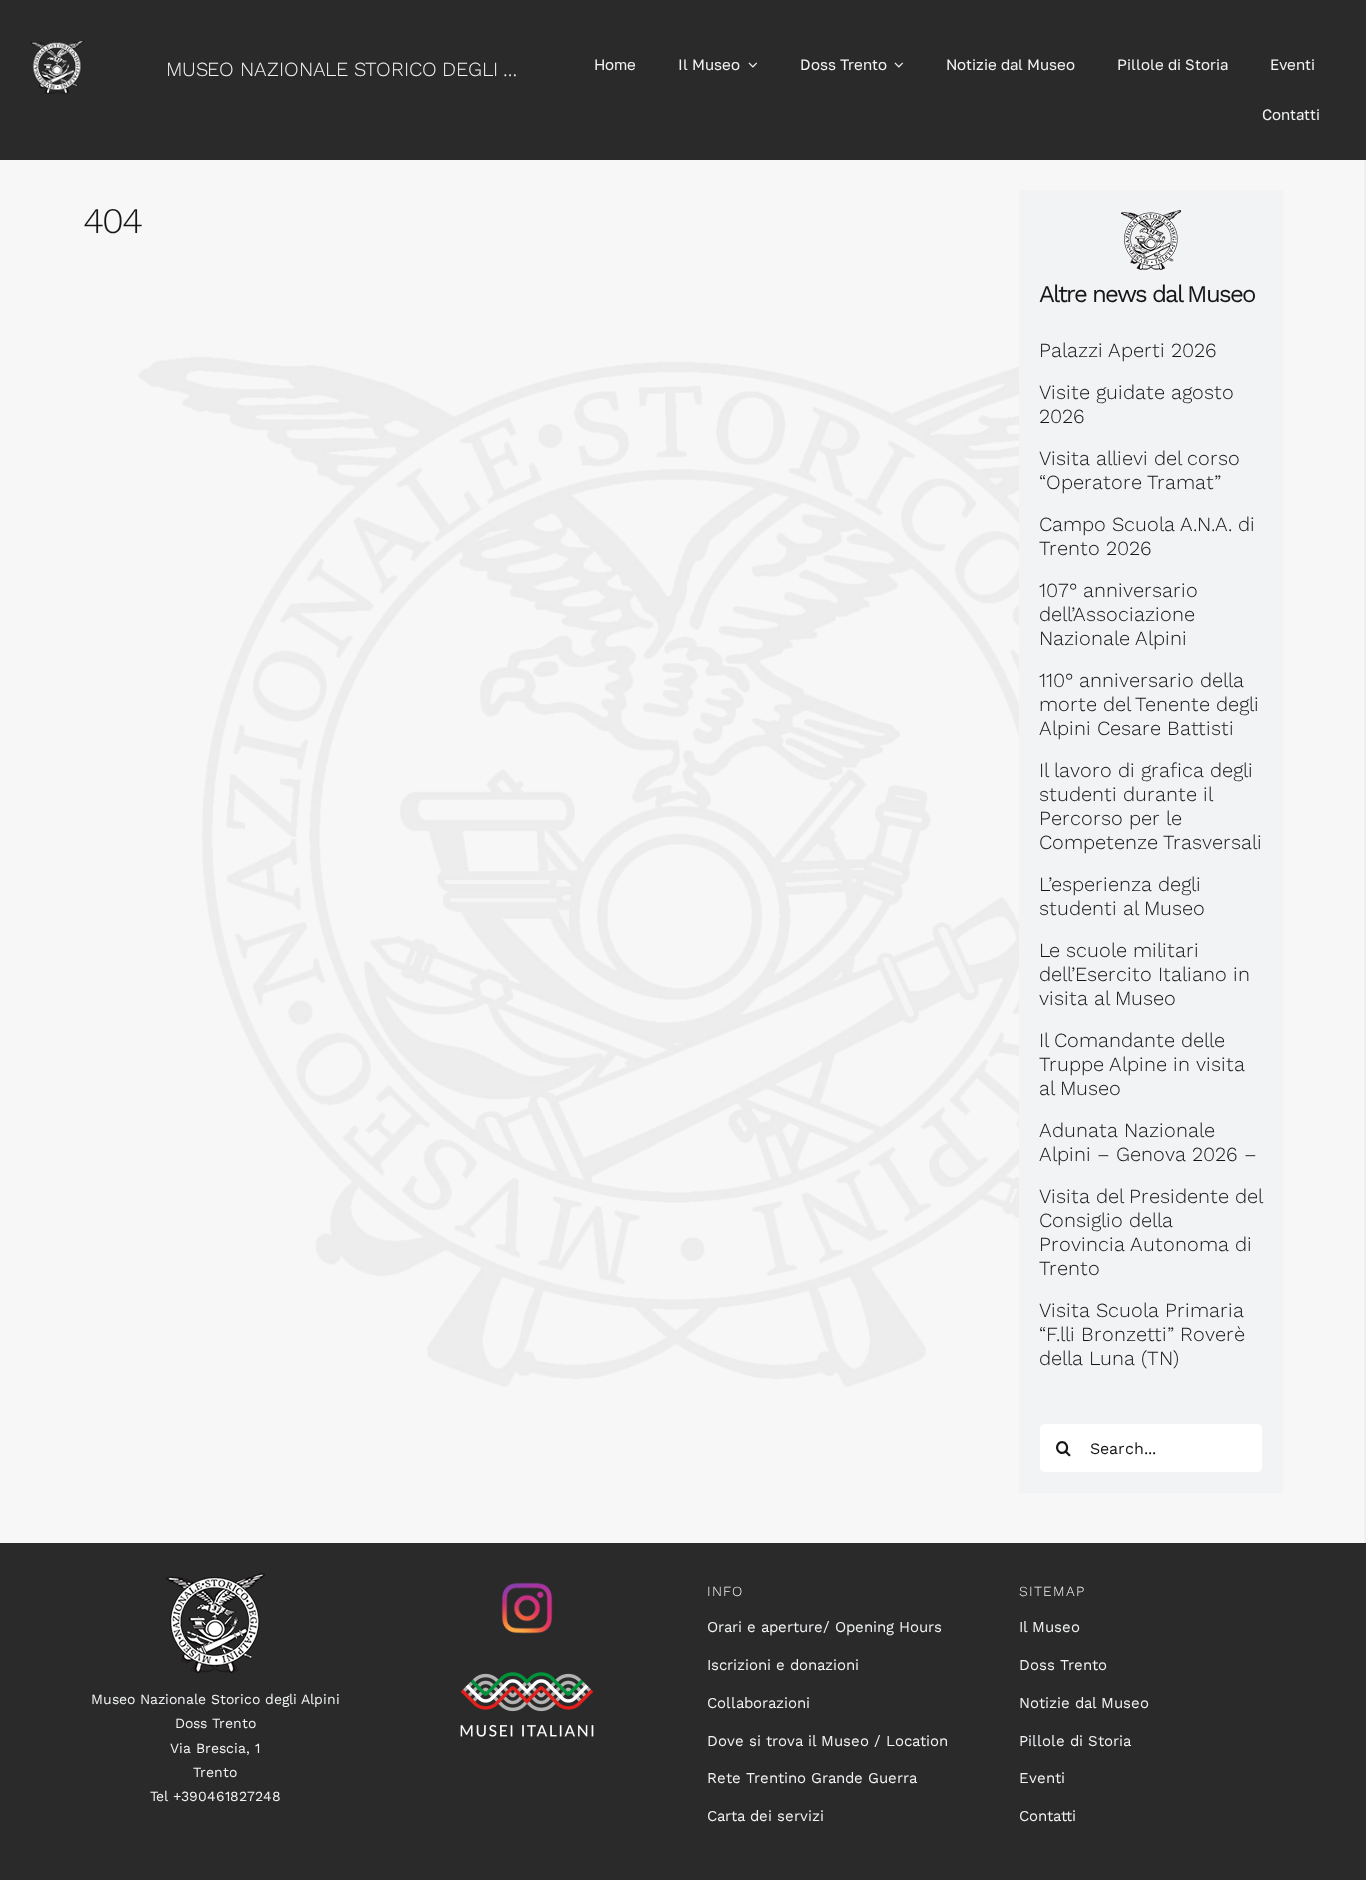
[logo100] (215, 1583)
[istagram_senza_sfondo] (527, 1583)
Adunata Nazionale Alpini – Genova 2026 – (1148, 1142)
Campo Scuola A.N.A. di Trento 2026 (1147, 536)
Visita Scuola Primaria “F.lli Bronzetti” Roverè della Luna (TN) (1142, 1334)
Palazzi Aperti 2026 (1128, 350)
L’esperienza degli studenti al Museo (1122, 896)
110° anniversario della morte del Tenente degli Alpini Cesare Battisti (1149, 704)
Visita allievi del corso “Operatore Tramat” (1139, 470)
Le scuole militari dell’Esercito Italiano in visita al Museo (1144, 974)
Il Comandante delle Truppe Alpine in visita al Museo (1142, 1064)
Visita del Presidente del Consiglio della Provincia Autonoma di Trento (1150, 1232)
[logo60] (57, 50)
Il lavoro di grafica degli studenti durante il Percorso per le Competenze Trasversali (1150, 806)
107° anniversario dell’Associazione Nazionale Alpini (1118, 614)
